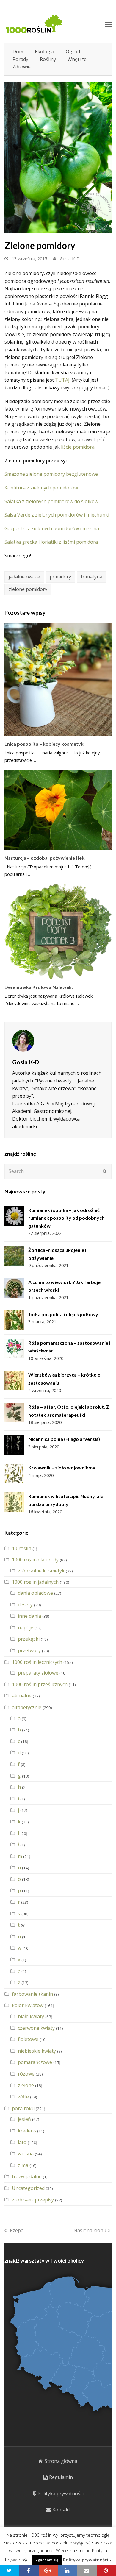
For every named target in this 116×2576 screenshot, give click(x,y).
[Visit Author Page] (58, 1041)
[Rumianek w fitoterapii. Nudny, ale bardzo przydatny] (14, 1502)
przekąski (29, 1639)
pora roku (23, 2108)
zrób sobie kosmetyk (41, 1571)
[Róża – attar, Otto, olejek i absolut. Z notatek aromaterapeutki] (14, 1413)
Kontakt (61, 2510)
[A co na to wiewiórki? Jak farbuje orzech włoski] (14, 1288)
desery (25, 1605)
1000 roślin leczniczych (37, 1662)
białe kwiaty (31, 2016)
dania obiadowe (35, 1593)
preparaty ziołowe (38, 1673)
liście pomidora (78, 447)
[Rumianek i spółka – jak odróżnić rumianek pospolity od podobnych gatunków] (14, 1216)
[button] (10, 2570)
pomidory (60, 577)
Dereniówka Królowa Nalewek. (39, 987)
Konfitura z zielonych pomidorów (41, 488)
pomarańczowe (35, 2062)
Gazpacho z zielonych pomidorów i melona (52, 528)
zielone (26, 2085)
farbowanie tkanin (32, 1994)
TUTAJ (62, 380)
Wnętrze (77, 59)
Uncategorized (28, 2188)
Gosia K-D (70, 258)
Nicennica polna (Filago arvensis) (64, 1439)
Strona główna (61, 2461)
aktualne (22, 1696)
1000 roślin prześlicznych (40, 1684)
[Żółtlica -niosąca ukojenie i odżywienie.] (14, 1256)
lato (22, 2142)
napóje (26, 1628)
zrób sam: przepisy (33, 2200)
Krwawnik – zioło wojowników (62, 1468)
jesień (24, 2119)
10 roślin (22, 1548)
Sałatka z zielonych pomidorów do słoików (51, 501)
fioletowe (28, 2039)
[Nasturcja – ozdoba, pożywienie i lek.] (58, 810)
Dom (18, 52)
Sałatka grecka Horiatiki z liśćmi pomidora (51, 542)
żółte (23, 2097)
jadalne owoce (24, 577)
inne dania (29, 1616)
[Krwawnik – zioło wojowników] (14, 1473)
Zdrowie (22, 67)
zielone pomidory (28, 589)
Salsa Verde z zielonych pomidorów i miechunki (57, 515)
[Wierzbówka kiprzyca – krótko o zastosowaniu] (14, 1381)
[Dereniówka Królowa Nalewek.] (58, 932)
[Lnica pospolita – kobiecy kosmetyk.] (58, 680)
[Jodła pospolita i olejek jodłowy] (14, 1320)
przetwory (29, 1650)
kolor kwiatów (28, 2005)
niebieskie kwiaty (37, 2051)
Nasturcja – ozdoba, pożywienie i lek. (45, 858)
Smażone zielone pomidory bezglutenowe (51, 474)
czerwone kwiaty (36, 2028)
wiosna (26, 2154)
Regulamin (61, 2477)
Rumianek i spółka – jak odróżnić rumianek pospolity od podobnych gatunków (66, 1218)
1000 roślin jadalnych (35, 1582)
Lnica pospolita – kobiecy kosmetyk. (45, 744)
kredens (27, 2131)
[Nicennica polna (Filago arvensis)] (14, 1445)
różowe (26, 2074)
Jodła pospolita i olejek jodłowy (63, 1314)
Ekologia (44, 52)
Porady (20, 59)
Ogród (73, 52)
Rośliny (48, 59)
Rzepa (17, 2230)
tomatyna (92, 577)
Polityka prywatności (61, 2494)
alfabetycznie (27, 1707)
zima (23, 2165)
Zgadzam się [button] (47, 2560)
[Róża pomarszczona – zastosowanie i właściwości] (14, 1349)
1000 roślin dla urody (35, 1560)
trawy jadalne (27, 2176)
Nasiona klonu (90, 2230)
